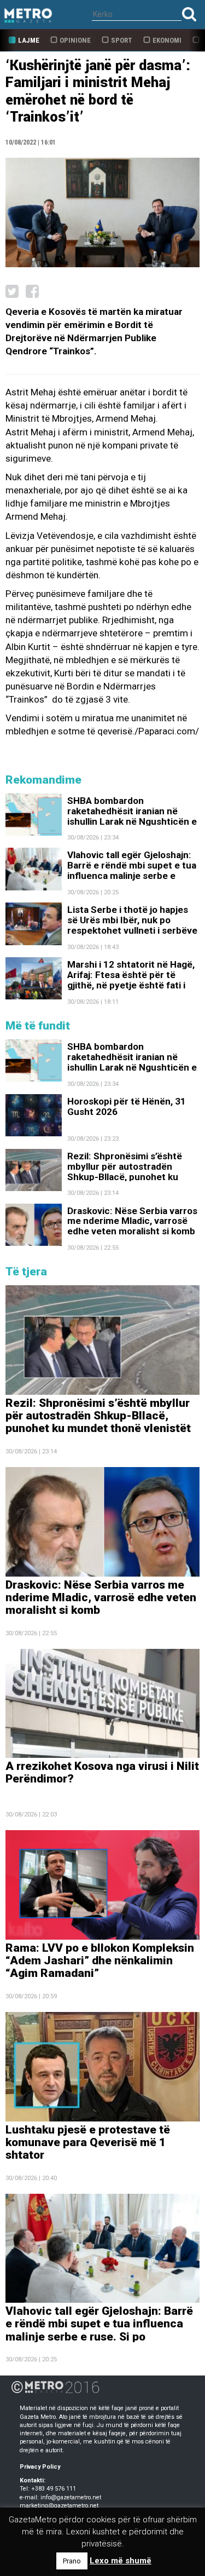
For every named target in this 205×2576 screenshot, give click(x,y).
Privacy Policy (40, 2467)
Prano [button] (72, 2561)
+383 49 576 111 (54, 2489)
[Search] (189, 14)
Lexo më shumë (121, 2561)
